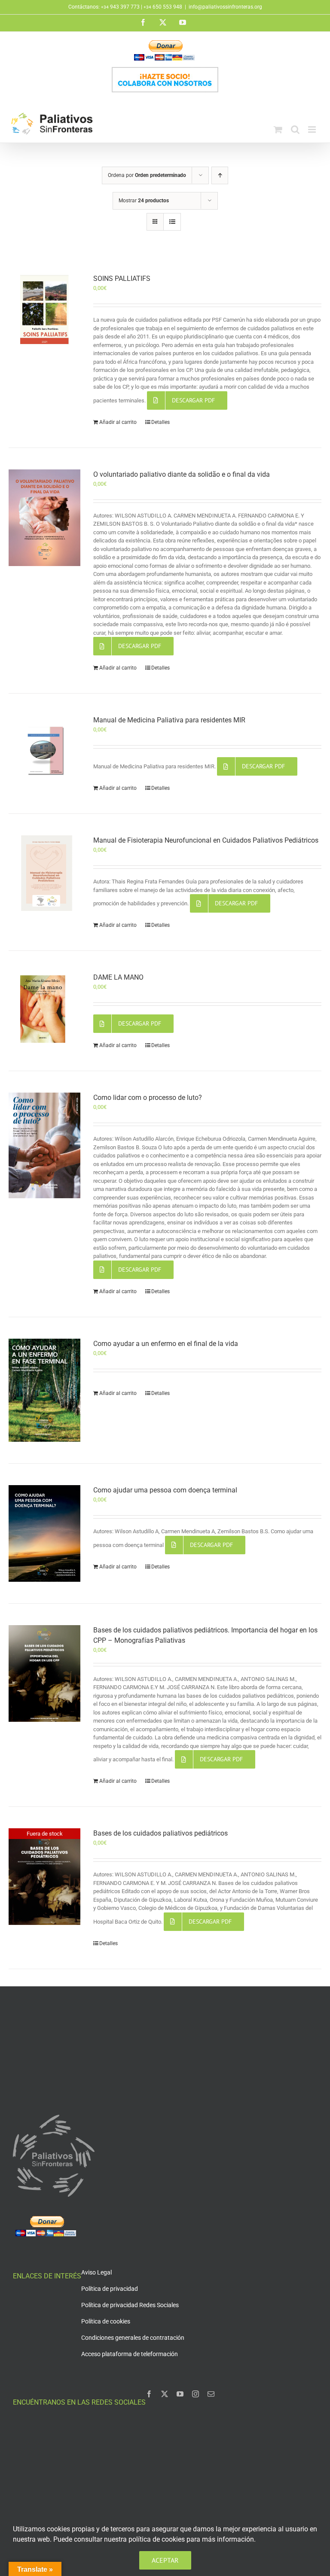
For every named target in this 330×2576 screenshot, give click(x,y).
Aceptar (165, 2560)
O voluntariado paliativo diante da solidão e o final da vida (182, 474)
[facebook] (149, 2394)
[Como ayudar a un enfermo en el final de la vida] (44, 1390)
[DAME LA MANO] (44, 1010)
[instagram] (196, 2394)
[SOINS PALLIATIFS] (44, 309)
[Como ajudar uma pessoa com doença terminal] (44, 1533)
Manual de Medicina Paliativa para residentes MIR (169, 720)
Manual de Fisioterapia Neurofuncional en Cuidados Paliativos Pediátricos (206, 840)
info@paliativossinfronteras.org (225, 7)
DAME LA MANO (118, 977)
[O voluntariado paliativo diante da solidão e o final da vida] (44, 518)
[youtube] (180, 2394)
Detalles (160, 422)
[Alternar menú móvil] (313, 129)
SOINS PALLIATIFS (122, 279)
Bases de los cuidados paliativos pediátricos (160, 1833)
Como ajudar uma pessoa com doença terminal (165, 1490)
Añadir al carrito (118, 422)
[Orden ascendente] (220, 175)
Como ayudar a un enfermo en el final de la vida (166, 1344)
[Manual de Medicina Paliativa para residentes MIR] (44, 751)
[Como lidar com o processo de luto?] (44, 1145)
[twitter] (165, 2394)
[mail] (211, 2394)
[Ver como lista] (172, 222)
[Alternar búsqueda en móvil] (295, 129)
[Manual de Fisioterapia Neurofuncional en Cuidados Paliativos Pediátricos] (44, 873)
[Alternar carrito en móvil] (278, 129)
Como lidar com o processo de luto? (148, 1098)
